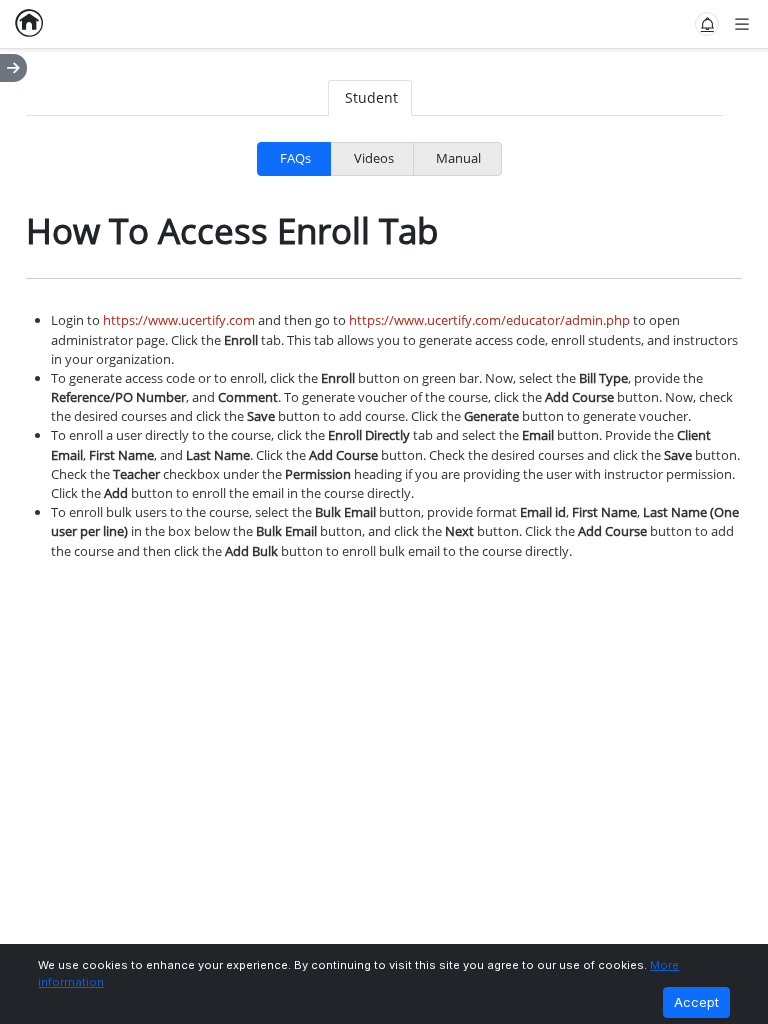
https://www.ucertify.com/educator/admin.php (489, 320)
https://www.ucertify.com (179, 320)
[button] (707, 24)
